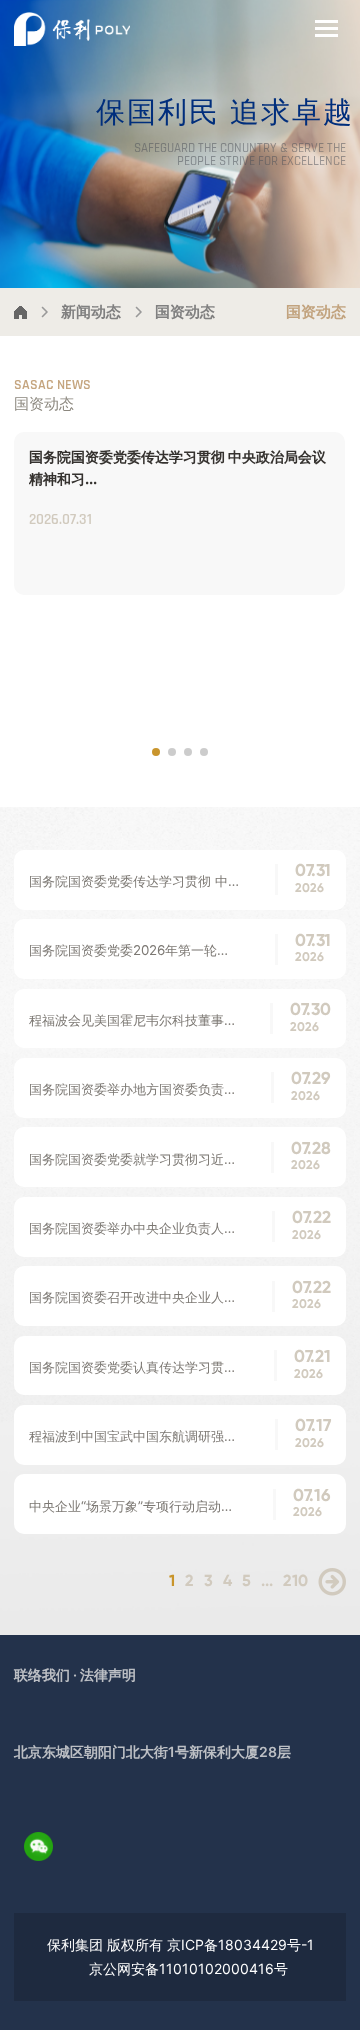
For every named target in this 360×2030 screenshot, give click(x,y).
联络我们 (42, 1674)
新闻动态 (91, 311)
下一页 (332, 1582)
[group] (179, 513)
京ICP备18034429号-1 (240, 1944)
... (267, 1582)
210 (295, 1582)
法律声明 (108, 1674)
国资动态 (185, 311)
